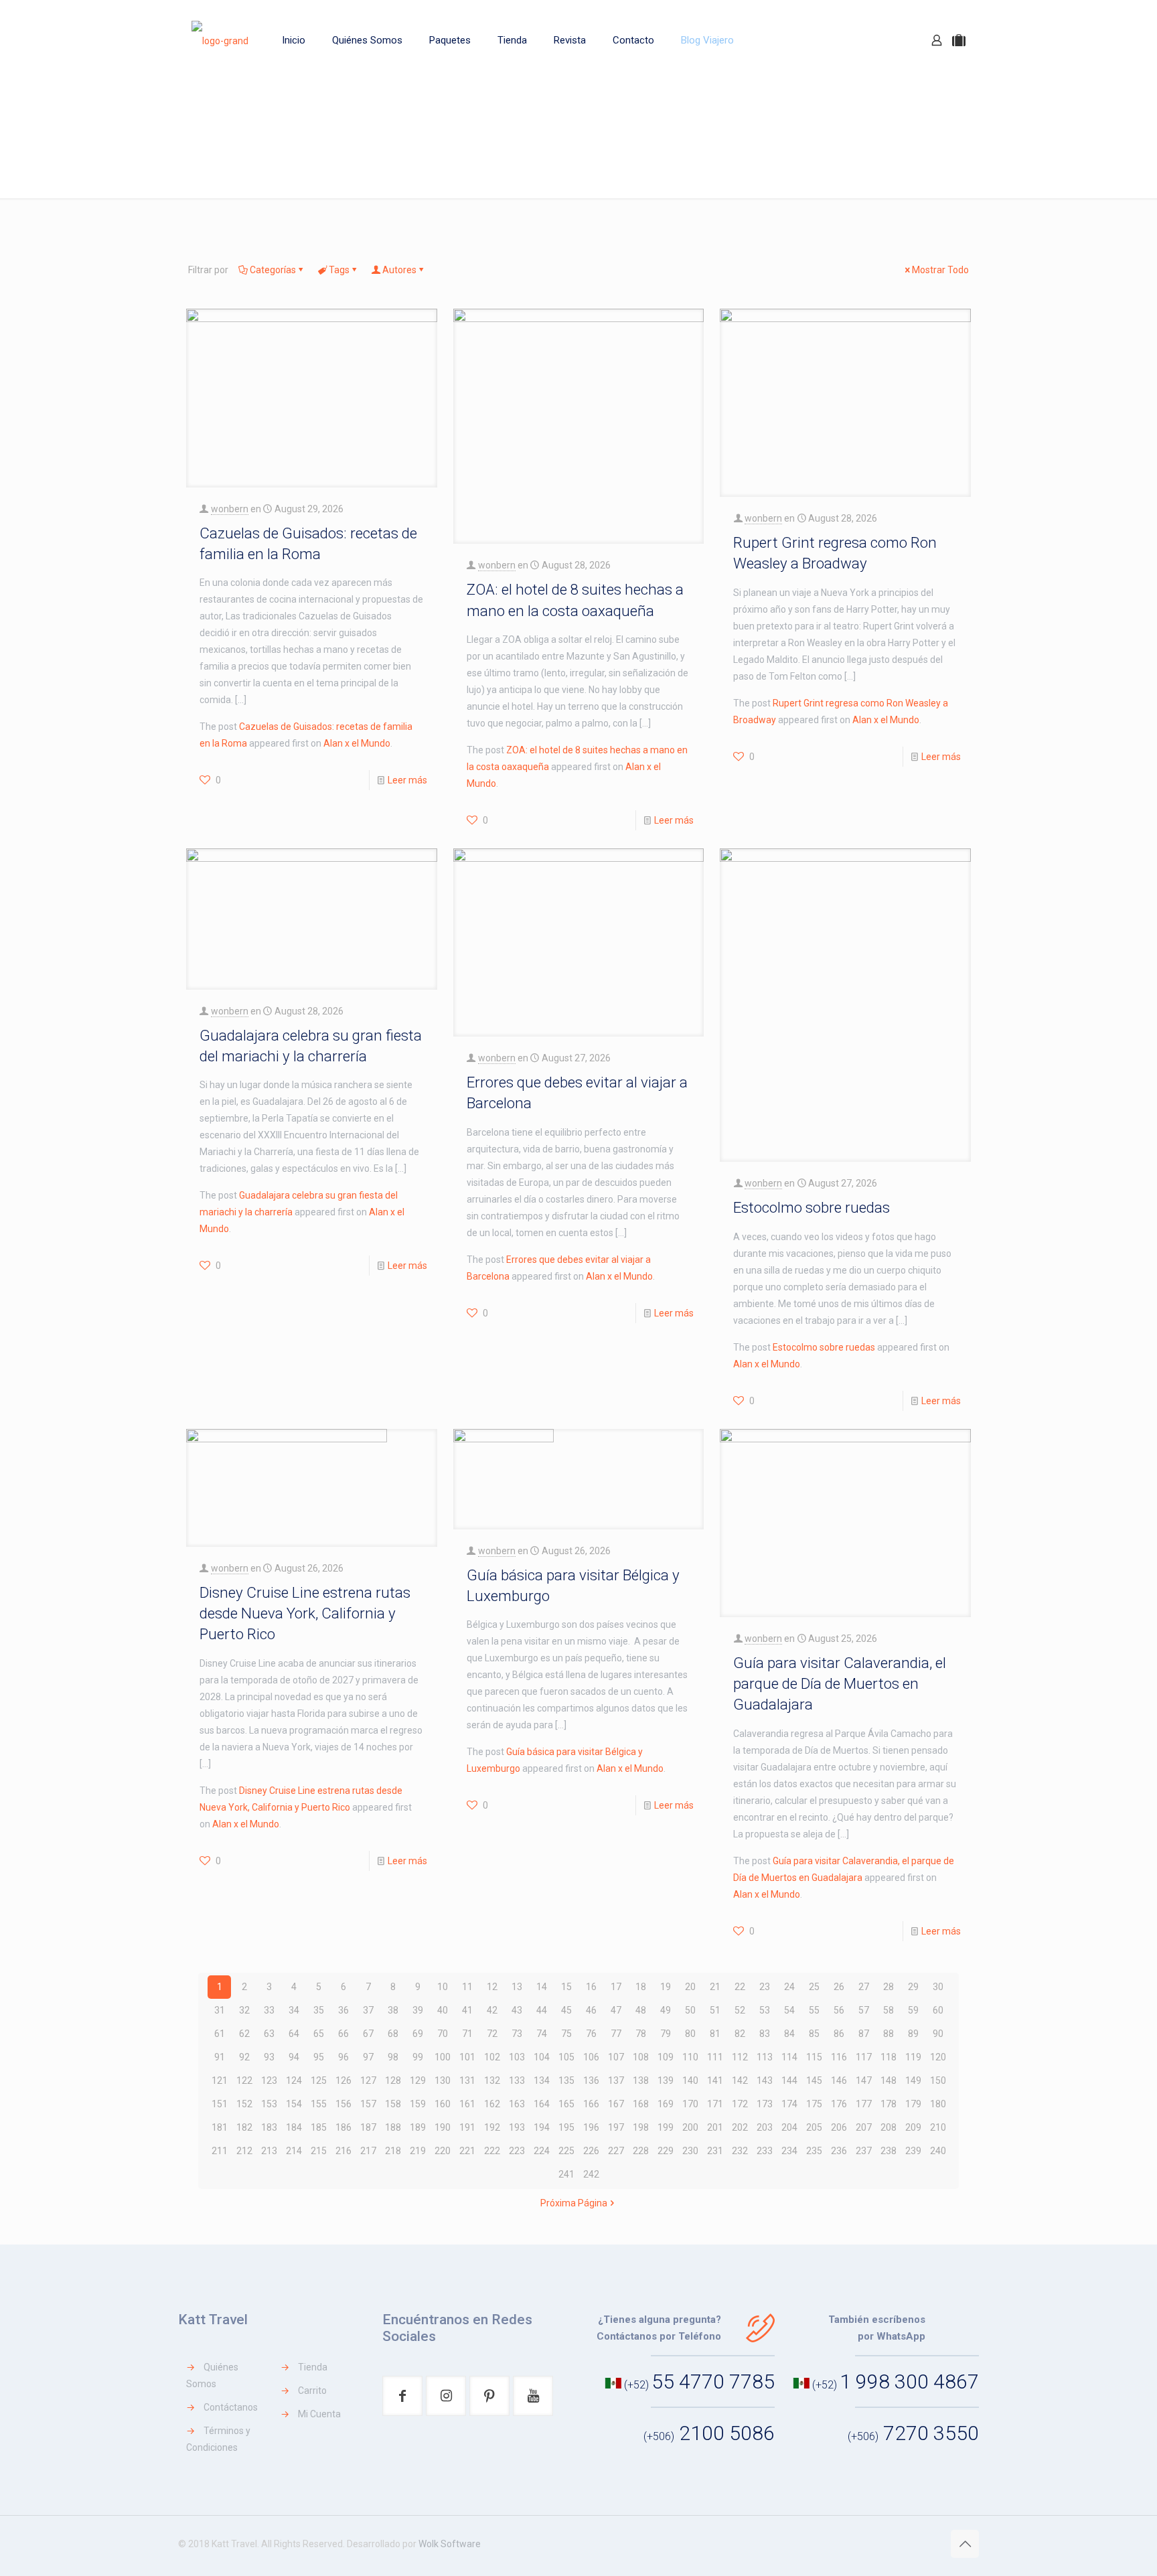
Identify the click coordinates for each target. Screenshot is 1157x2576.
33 (269, 2010)
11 (467, 1987)
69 (418, 2034)
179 (913, 2104)
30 (938, 1987)
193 (517, 2127)
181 (220, 2127)
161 (467, 2104)
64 (294, 2034)
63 (269, 2034)
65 (319, 2034)
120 (938, 2057)
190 (443, 2127)
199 (666, 2127)
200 (690, 2127)
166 (591, 2104)
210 (938, 2127)
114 (789, 2057)
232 (740, 2151)
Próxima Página (574, 2203)
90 (938, 2034)
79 (666, 2034)
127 (368, 2080)
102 (492, 2057)
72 (492, 2034)
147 (864, 2080)
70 (443, 2034)
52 (740, 2010)
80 (690, 2034)
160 (443, 2104)
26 (839, 1987)
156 (343, 2104)
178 (889, 2104)
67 (368, 2034)
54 (789, 2010)
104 (542, 2057)
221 (467, 2151)
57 (864, 2010)
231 (715, 2151)
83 (765, 2034)
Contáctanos (231, 2407)
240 (938, 2151)
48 (641, 2010)
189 (418, 2127)
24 (789, 1987)
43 (517, 2010)
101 (467, 2057)
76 (591, 2034)
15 (566, 1987)
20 (690, 1987)
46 (591, 2010)
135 (566, 2080)
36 (343, 2010)
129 (418, 2080)
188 (393, 2127)
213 (269, 2151)
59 (913, 2010)
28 (889, 1987)
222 (492, 2151)
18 (641, 1987)
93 (269, 2057)
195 (566, 2127)
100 (443, 2057)
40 (443, 2010)
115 (814, 2057)
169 (666, 2104)
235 (814, 2151)
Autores (399, 270)
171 (715, 2104)
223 (517, 2151)
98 (393, 2057)
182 (244, 2127)
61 (220, 2034)
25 (814, 1987)
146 (839, 2080)
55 (814, 2010)
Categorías (273, 270)
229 (666, 2151)
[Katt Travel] (220, 40)
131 (467, 2080)
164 (542, 2104)
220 (443, 2151)
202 (740, 2127)
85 (814, 2034)
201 (715, 2127)
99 (418, 2057)
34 (294, 2010)
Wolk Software (450, 2544)
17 (616, 1987)
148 (889, 2080)
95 (319, 2057)
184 (294, 2127)
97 (368, 2057)
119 (913, 2057)
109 (666, 2057)
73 (517, 2034)
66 (343, 2034)
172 (740, 2104)
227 (616, 2151)
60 (938, 2010)
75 (566, 2034)
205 (814, 2127)
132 (492, 2080)
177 (864, 2104)
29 (913, 1987)
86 (839, 2034)
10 (443, 1987)
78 (641, 2034)
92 (244, 2057)
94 (294, 2057)
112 (740, 2057)
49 (666, 2010)
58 (889, 2010)
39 (418, 2010)
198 (641, 2127)
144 (789, 2080)
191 (467, 2127)
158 (393, 2104)
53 (765, 2010)
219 (418, 2151)
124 (294, 2080)
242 (591, 2174)
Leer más (407, 780)
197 (616, 2127)
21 (715, 1987)
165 (566, 2104)
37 (368, 2010)
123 (269, 2080)
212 (244, 2151)
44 (542, 2010)
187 (368, 2127)
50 (690, 2010)
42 (492, 2010)
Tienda (313, 2367)
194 (542, 2127)
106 (591, 2057)
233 (765, 2151)
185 (319, 2127)
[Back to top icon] (965, 2544)
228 (641, 2151)
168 (641, 2104)
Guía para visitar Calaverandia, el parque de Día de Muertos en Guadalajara (840, 1684)
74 (542, 2034)
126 (343, 2080)
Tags (339, 270)
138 (641, 2080)
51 (715, 2010)
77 (616, 2034)
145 (814, 2080)
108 (641, 2057)
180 (938, 2104)
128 (393, 2080)
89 (913, 2034)
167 (616, 2104)
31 (220, 2010)
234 (789, 2151)
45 (566, 2010)
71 (467, 2034)
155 (319, 2104)
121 (220, 2080)
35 (319, 2010)
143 (765, 2080)
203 (765, 2127)
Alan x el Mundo (357, 743)
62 (244, 2034)
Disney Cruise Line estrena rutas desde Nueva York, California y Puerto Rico (305, 1613)
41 (467, 2010)
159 (418, 2104)
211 (220, 2151)
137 (616, 2080)
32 (244, 2010)
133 (517, 2080)
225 (566, 2151)
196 (591, 2127)
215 (319, 2151)
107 (616, 2057)
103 (517, 2057)
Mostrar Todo (940, 270)
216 (343, 2151)
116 (839, 2057)
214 (294, 2151)
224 (542, 2151)
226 (591, 2151)
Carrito (312, 2391)
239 (913, 2151)
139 (666, 2080)
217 (368, 2151)
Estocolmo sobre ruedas (812, 1207)
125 (319, 2080)
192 (492, 2127)
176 (839, 2104)
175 (814, 2104)
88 (889, 2034)
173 (765, 2104)
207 (864, 2127)
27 (864, 1987)
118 (889, 2057)
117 (864, 2057)
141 (715, 2080)
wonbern (230, 509)
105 (566, 2057)
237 (864, 2151)
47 (616, 2010)
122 (244, 2080)
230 (690, 2151)
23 (765, 1987)
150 (938, 2080)
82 (740, 2034)
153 (269, 2104)
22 (740, 1987)
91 (220, 2057)
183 (269, 2127)
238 (889, 2151)
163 (517, 2104)
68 (393, 2034)
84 (789, 2034)
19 (666, 1987)
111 (715, 2057)
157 (368, 2104)
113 (765, 2057)
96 (343, 2057)
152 (244, 2104)
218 (393, 2151)
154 (294, 2104)
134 (542, 2080)
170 (690, 2104)
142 (740, 2080)
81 (715, 2034)
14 (542, 1987)
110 (690, 2057)
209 (913, 2127)
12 (492, 1987)
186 (343, 2127)
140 (690, 2080)
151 (220, 2104)
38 (393, 2010)
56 (839, 2010)
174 (789, 2104)
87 (864, 2034)
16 (591, 1987)
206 (839, 2127)
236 (839, 2151)
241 (566, 2174)
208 (889, 2127)
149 (913, 2080)
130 (443, 2080)
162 (492, 2104)
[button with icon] (402, 2396)
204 (789, 2127)
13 (517, 1987)
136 (591, 2080)
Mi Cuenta (319, 2414)
